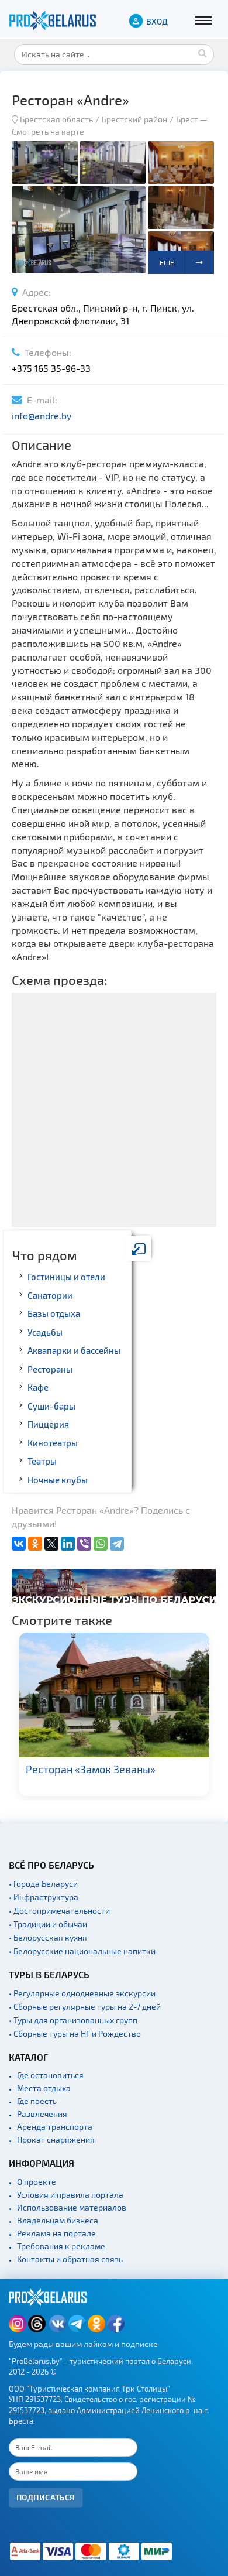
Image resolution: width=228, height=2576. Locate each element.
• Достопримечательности (59, 1910)
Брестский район (134, 119)
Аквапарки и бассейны (74, 1350)
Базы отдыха (54, 1313)
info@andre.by (42, 415)
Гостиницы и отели (66, 1277)
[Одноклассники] (35, 1544)
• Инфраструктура (44, 1897)
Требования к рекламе (61, 2246)
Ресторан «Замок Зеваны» (91, 1769)
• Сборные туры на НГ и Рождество (75, 2033)
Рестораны (50, 1369)
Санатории (50, 1295)
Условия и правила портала (70, 2194)
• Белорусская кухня (48, 1937)
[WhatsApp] (101, 1544)
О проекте (37, 2182)
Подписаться (46, 2497)
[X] (51, 1544)
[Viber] (84, 1544)
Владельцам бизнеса (58, 2220)
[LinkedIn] (68, 1544)
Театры (42, 1461)
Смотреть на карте (48, 131)
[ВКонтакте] (19, 1544)
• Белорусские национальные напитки (82, 1951)
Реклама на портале (56, 2233)
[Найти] (202, 53)
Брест (187, 119)
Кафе (38, 1387)
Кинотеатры (53, 1443)
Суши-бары (51, 1406)
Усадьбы (45, 1332)
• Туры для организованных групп (73, 2020)
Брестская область (56, 119)
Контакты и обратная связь (70, 2259)
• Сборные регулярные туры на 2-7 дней (85, 2007)
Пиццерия (48, 1424)
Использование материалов (72, 2207)
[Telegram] (117, 1544)
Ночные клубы (58, 1480)
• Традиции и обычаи (48, 1924)
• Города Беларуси (43, 1884)
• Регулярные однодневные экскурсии (82, 1993)
